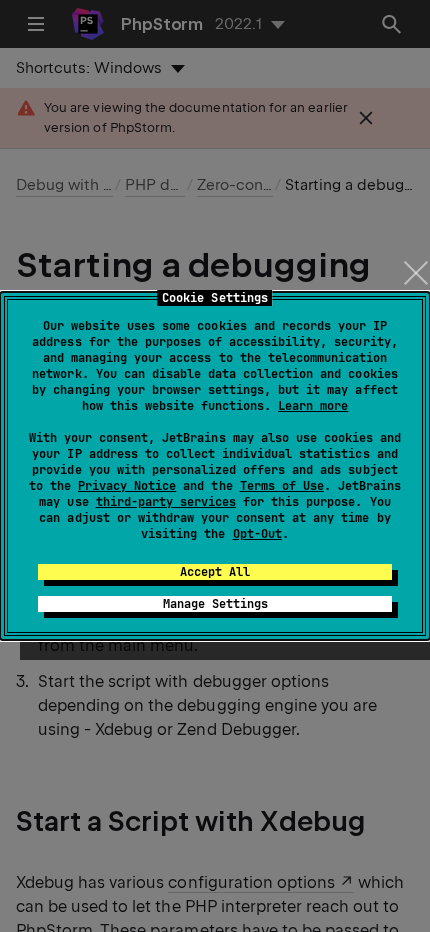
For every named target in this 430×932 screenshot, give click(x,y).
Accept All (215, 572)
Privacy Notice (127, 486)
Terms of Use (282, 486)
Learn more (313, 406)
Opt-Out (257, 534)
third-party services (166, 502)
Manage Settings (215, 604)
